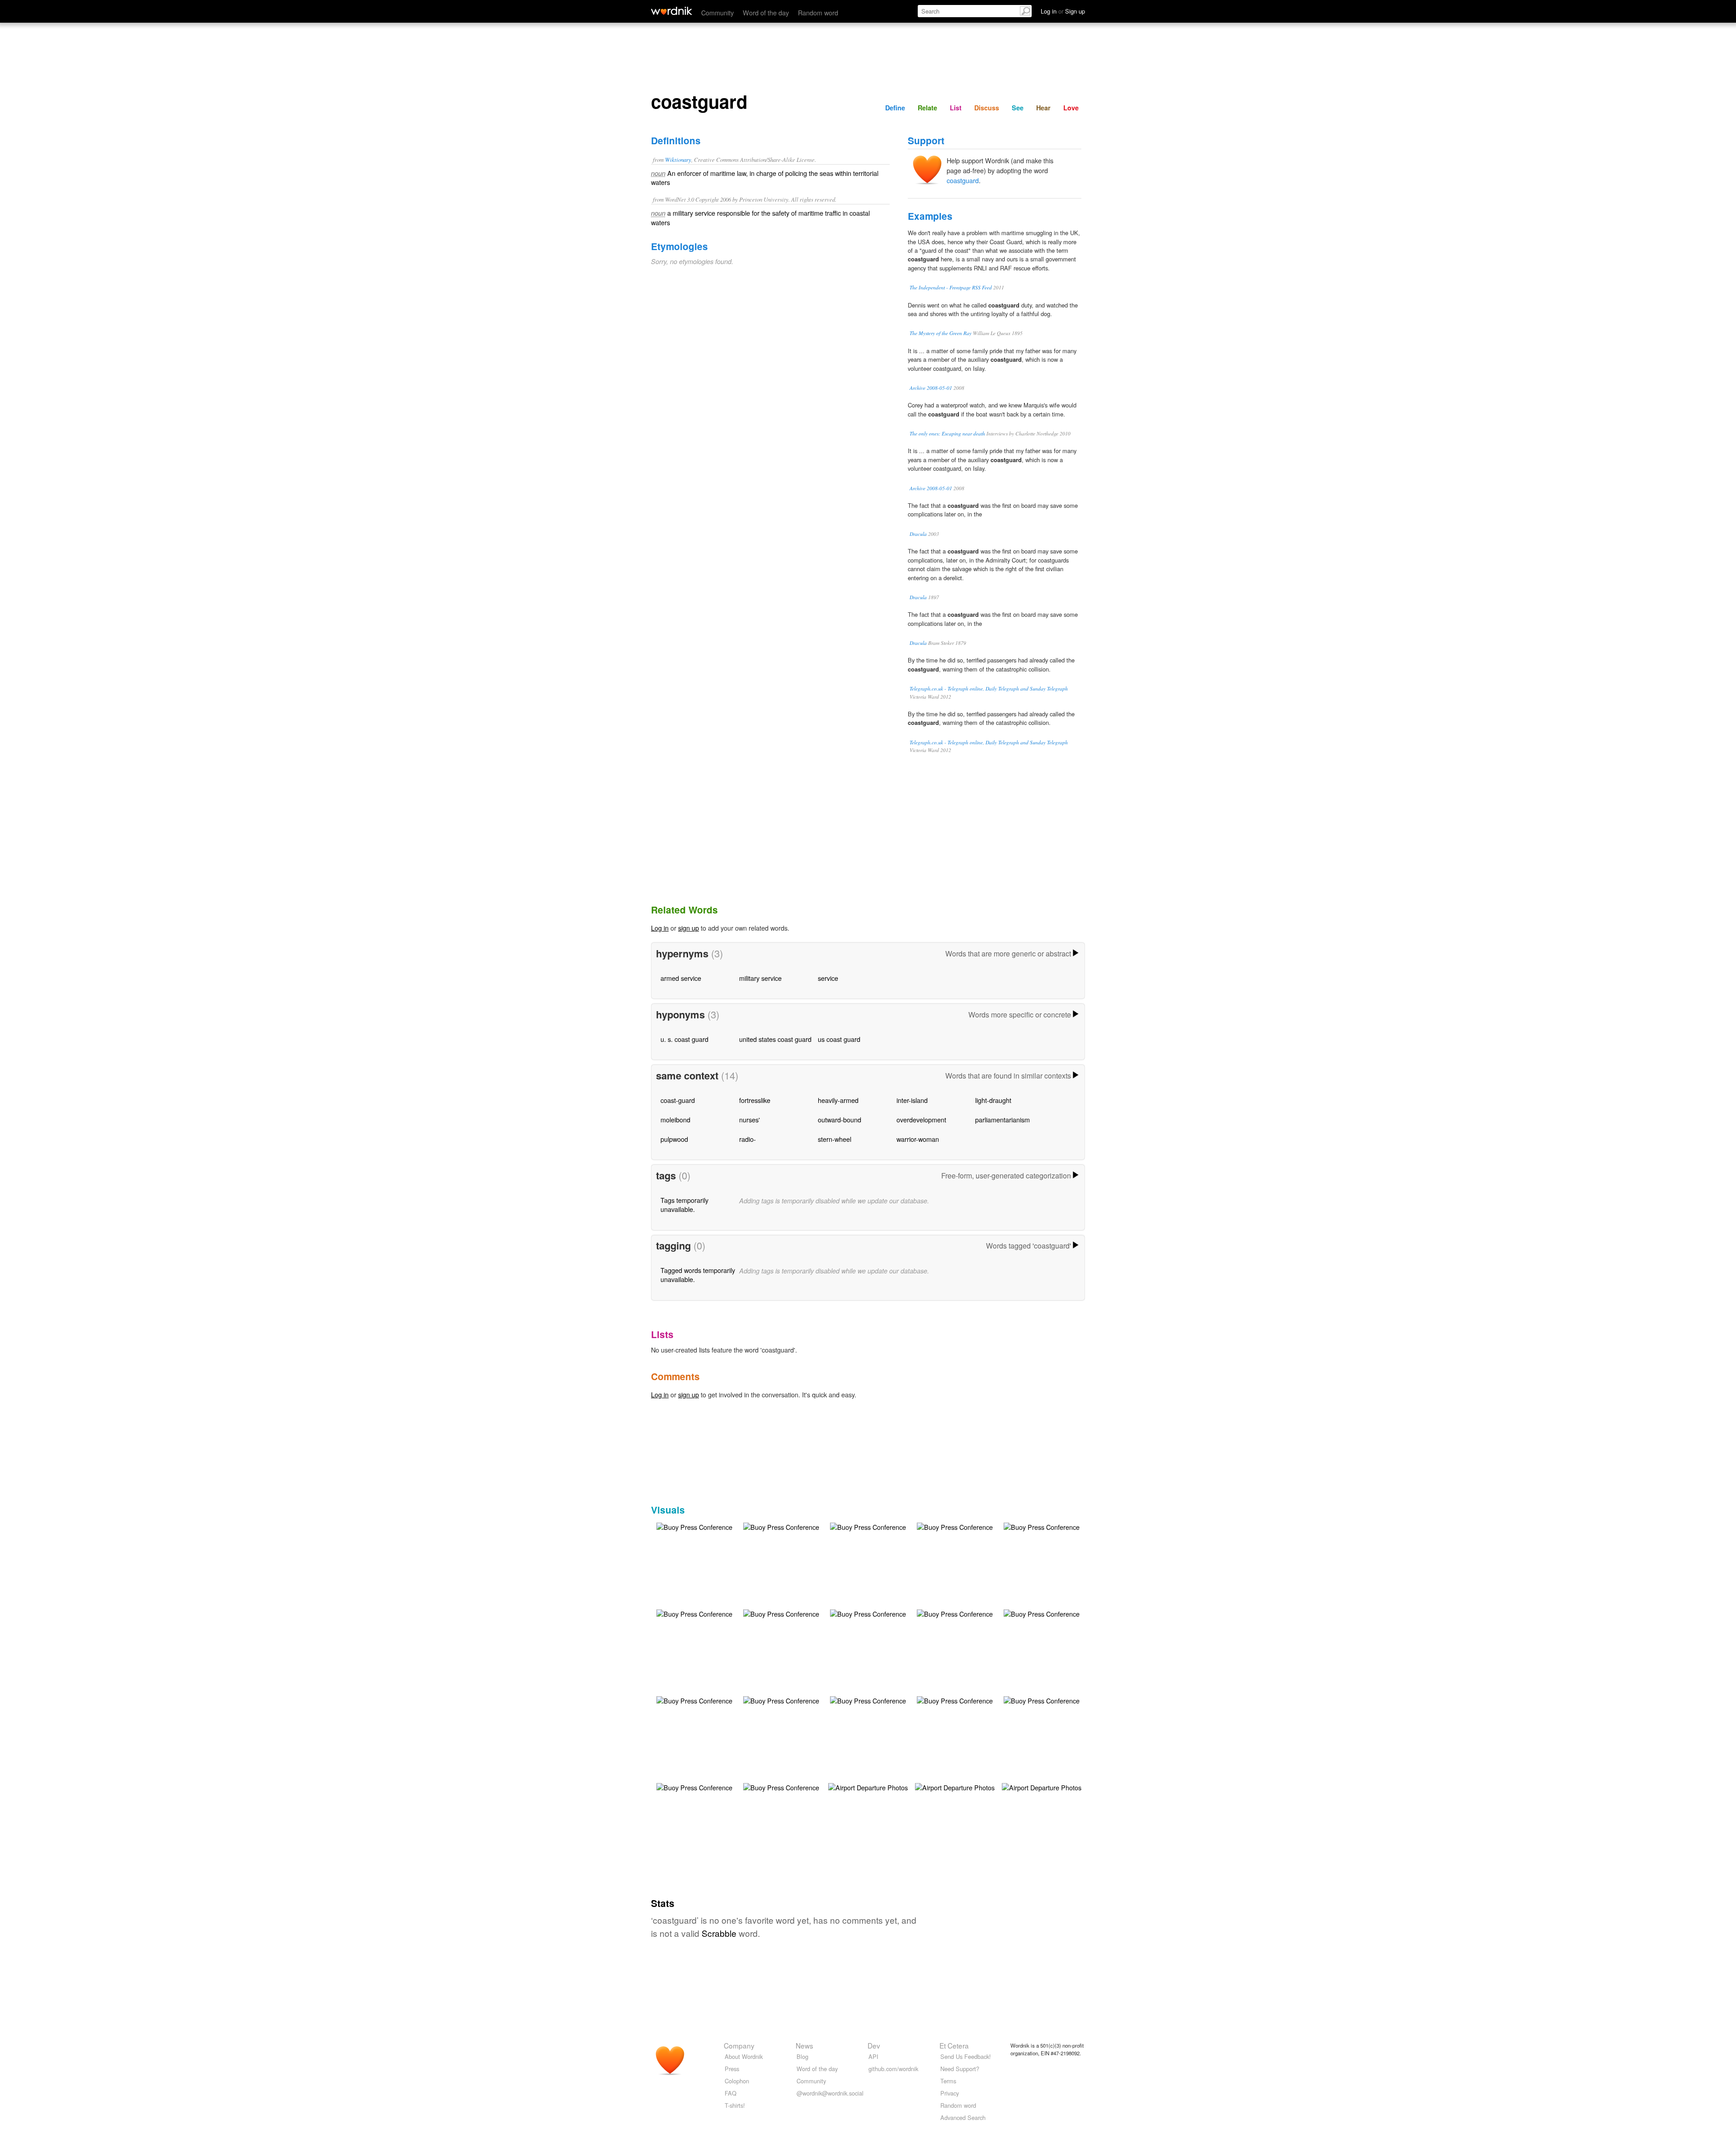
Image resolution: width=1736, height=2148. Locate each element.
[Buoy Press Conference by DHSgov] (694, 1526)
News (804, 2045)
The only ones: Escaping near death (947, 433)
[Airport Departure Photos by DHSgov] (868, 1786)
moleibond (675, 1119)
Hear (1043, 108)
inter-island (912, 1100)
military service (760, 978)
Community (717, 12)
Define (895, 108)
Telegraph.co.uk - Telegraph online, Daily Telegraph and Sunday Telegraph (989, 688)
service (828, 978)
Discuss (987, 108)
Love (1071, 108)
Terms (948, 2081)
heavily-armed (838, 1100)
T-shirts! (735, 2105)
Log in (660, 928)
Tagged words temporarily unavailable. (698, 1275)
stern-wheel (835, 1139)
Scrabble (719, 1933)
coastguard (963, 180)
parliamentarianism (1002, 1119)
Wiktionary (678, 159)
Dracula (918, 534)
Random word (818, 12)
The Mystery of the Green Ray (941, 333)
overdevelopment (921, 1119)
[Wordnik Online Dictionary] (672, 11)
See (1018, 108)
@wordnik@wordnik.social (830, 2093)
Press (732, 2069)
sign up (689, 928)
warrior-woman (918, 1139)
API (873, 2056)
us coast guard (839, 1039)
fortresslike (755, 1100)
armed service (681, 978)
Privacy (950, 2093)
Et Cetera (954, 2045)
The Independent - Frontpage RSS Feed (951, 287)
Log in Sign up (1063, 11)
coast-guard (678, 1100)
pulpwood (674, 1139)
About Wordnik (744, 2056)
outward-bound (840, 1119)
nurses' (750, 1119)
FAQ (731, 2093)
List (956, 108)
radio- (748, 1139)
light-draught (993, 1100)
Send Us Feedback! (966, 2056)
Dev (874, 2045)
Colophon (737, 2081)
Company (739, 2045)
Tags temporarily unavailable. (684, 1204)
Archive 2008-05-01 (931, 388)
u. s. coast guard (684, 1039)
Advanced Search (963, 2117)
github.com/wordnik (893, 2069)
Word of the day (766, 12)
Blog (802, 2056)
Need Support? (960, 2069)
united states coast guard (775, 1039)
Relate (927, 108)
